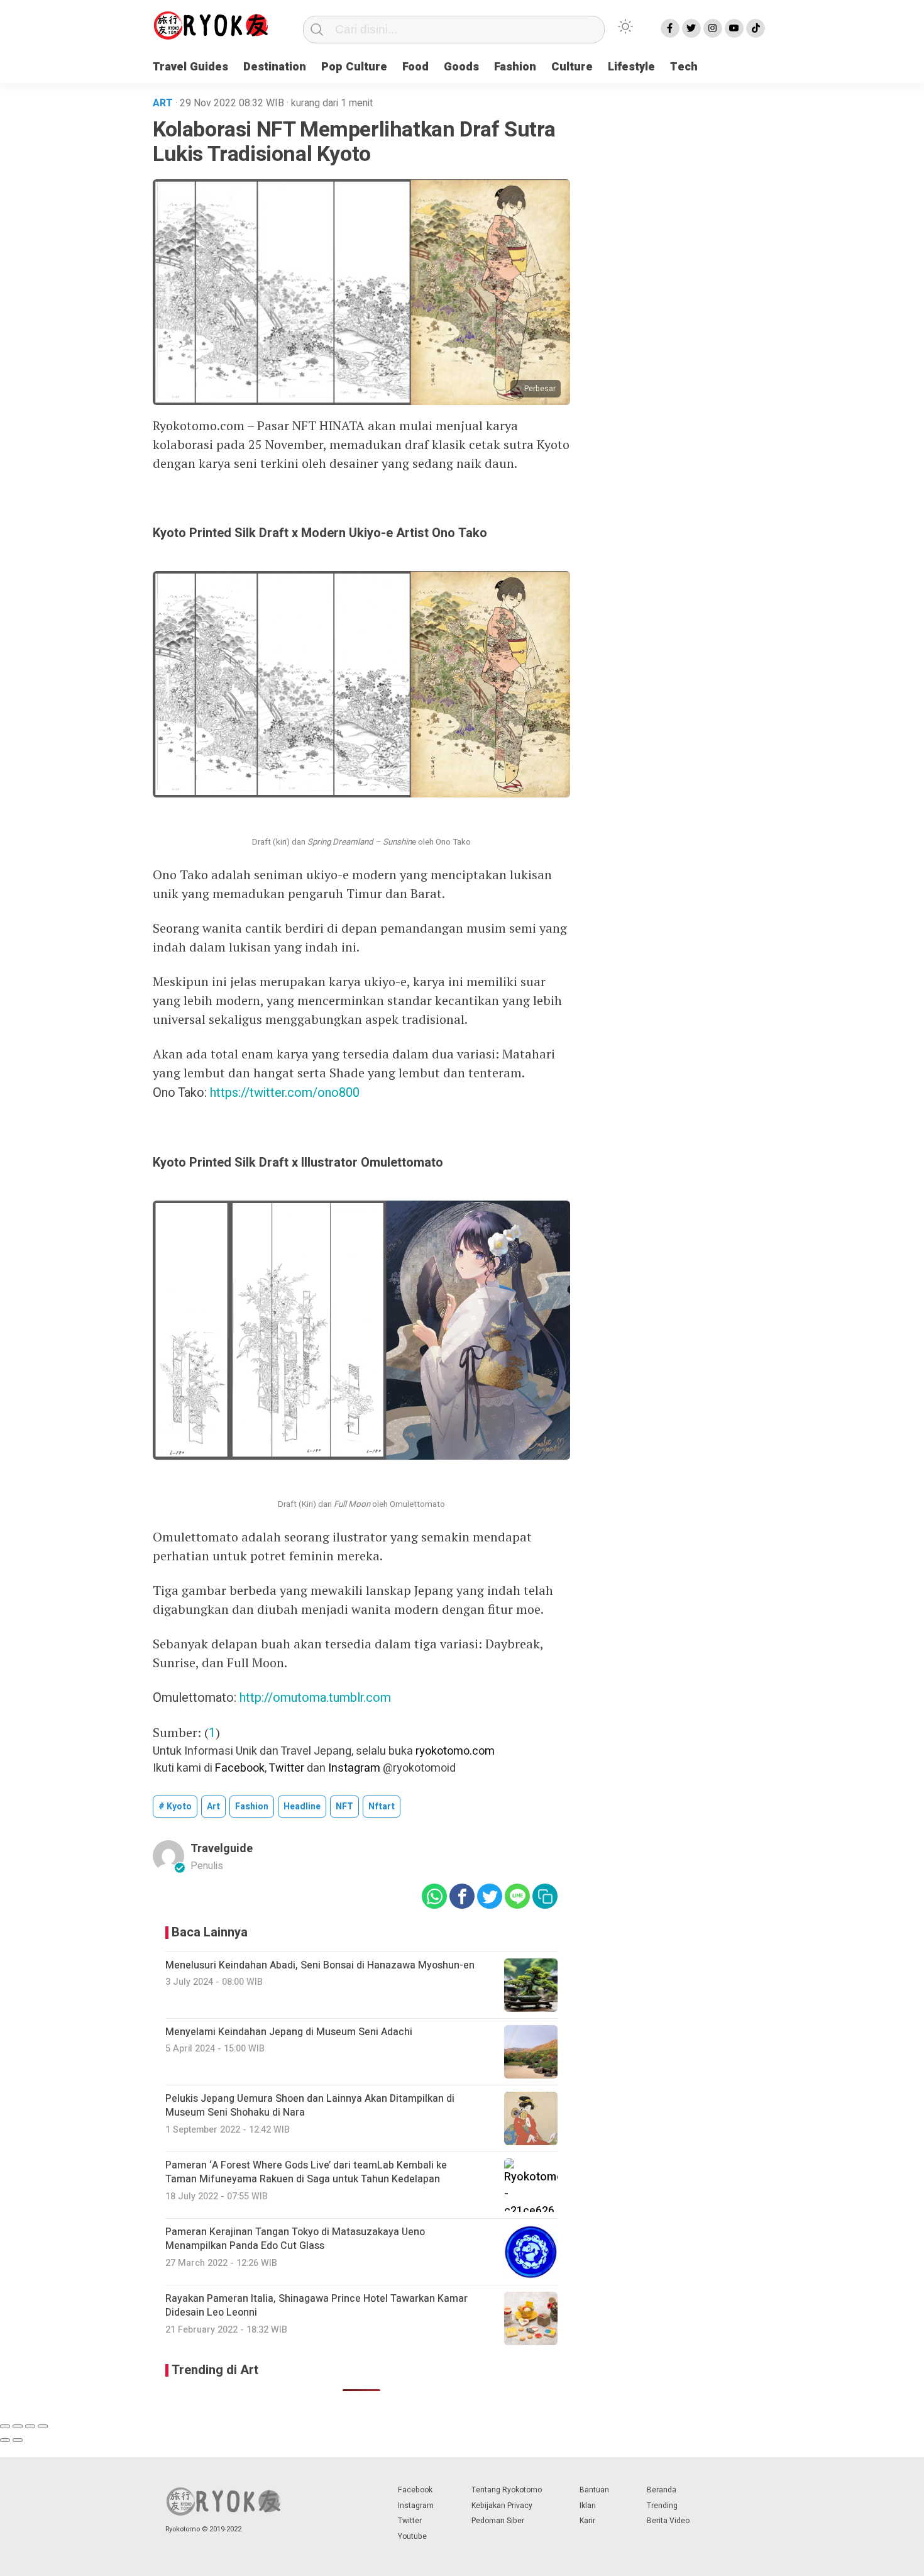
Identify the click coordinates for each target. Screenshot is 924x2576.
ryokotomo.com (455, 1751)
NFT (344, 1807)
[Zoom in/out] (43, 2426)
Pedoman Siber (498, 2521)
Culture (572, 67)
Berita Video (668, 2521)
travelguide (222, 1849)
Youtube (412, 2536)
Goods (461, 67)
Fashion (515, 67)
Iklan (588, 2506)
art (213, 1807)
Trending (662, 2506)
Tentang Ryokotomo (507, 2490)
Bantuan (594, 2490)
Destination (275, 67)
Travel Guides (190, 67)
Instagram (354, 1768)
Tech (684, 67)
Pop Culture (354, 67)
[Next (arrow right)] (18, 2440)
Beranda (662, 2490)
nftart (382, 1807)
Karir (587, 2521)
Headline (302, 1807)
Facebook (240, 1768)
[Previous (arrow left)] (5, 2440)
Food (415, 67)
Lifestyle (631, 67)
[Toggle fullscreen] (30, 2426)
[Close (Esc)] (5, 2426)
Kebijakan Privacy (502, 2506)
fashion (252, 1807)
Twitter (286, 1768)
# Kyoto (175, 1807)
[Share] (18, 2426)
